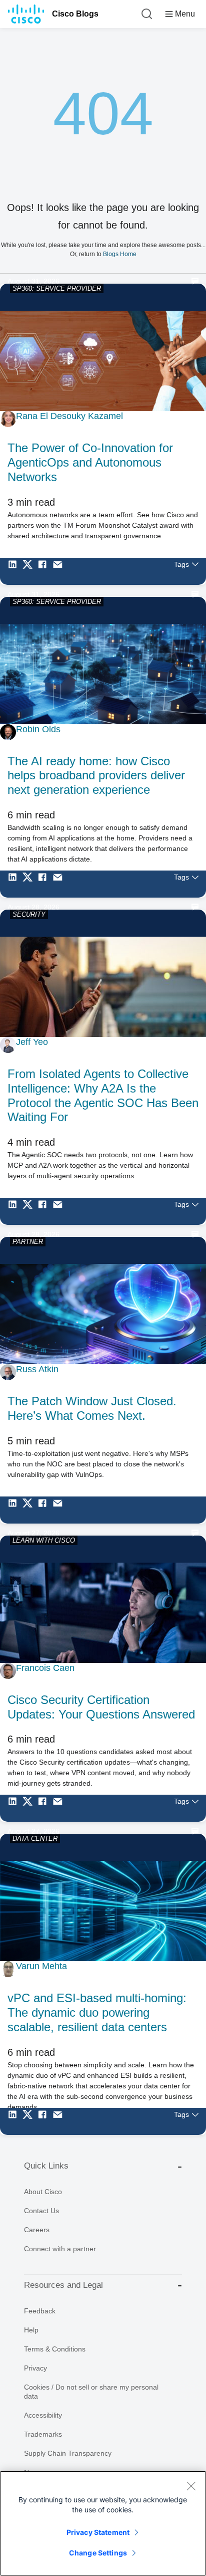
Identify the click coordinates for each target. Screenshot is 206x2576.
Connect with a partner (60, 2249)
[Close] (191, 2486)
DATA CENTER (35, 1839)
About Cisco (43, 2192)
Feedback (40, 2311)
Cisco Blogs (75, 14)
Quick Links (46, 2166)
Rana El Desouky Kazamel (69, 416)
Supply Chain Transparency (68, 2453)
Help (31, 2330)
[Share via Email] (60, 571)
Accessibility (43, 2415)
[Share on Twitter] (30, 571)
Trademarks (43, 2434)
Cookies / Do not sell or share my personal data (91, 2392)
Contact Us (41, 2211)
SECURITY (29, 914)
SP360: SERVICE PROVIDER (57, 288)
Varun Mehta (41, 1966)
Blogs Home (120, 254)
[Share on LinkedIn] (15, 571)
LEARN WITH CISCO (44, 1540)
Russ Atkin (37, 1369)
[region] (103, 2523)
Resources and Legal (63, 2285)
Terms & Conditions (55, 2349)
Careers (37, 2230)
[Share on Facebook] (45, 571)
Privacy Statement (98, 2532)
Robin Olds (38, 729)
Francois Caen (45, 1668)
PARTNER (28, 1242)
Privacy (35, 2368)
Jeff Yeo (32, 1042)
